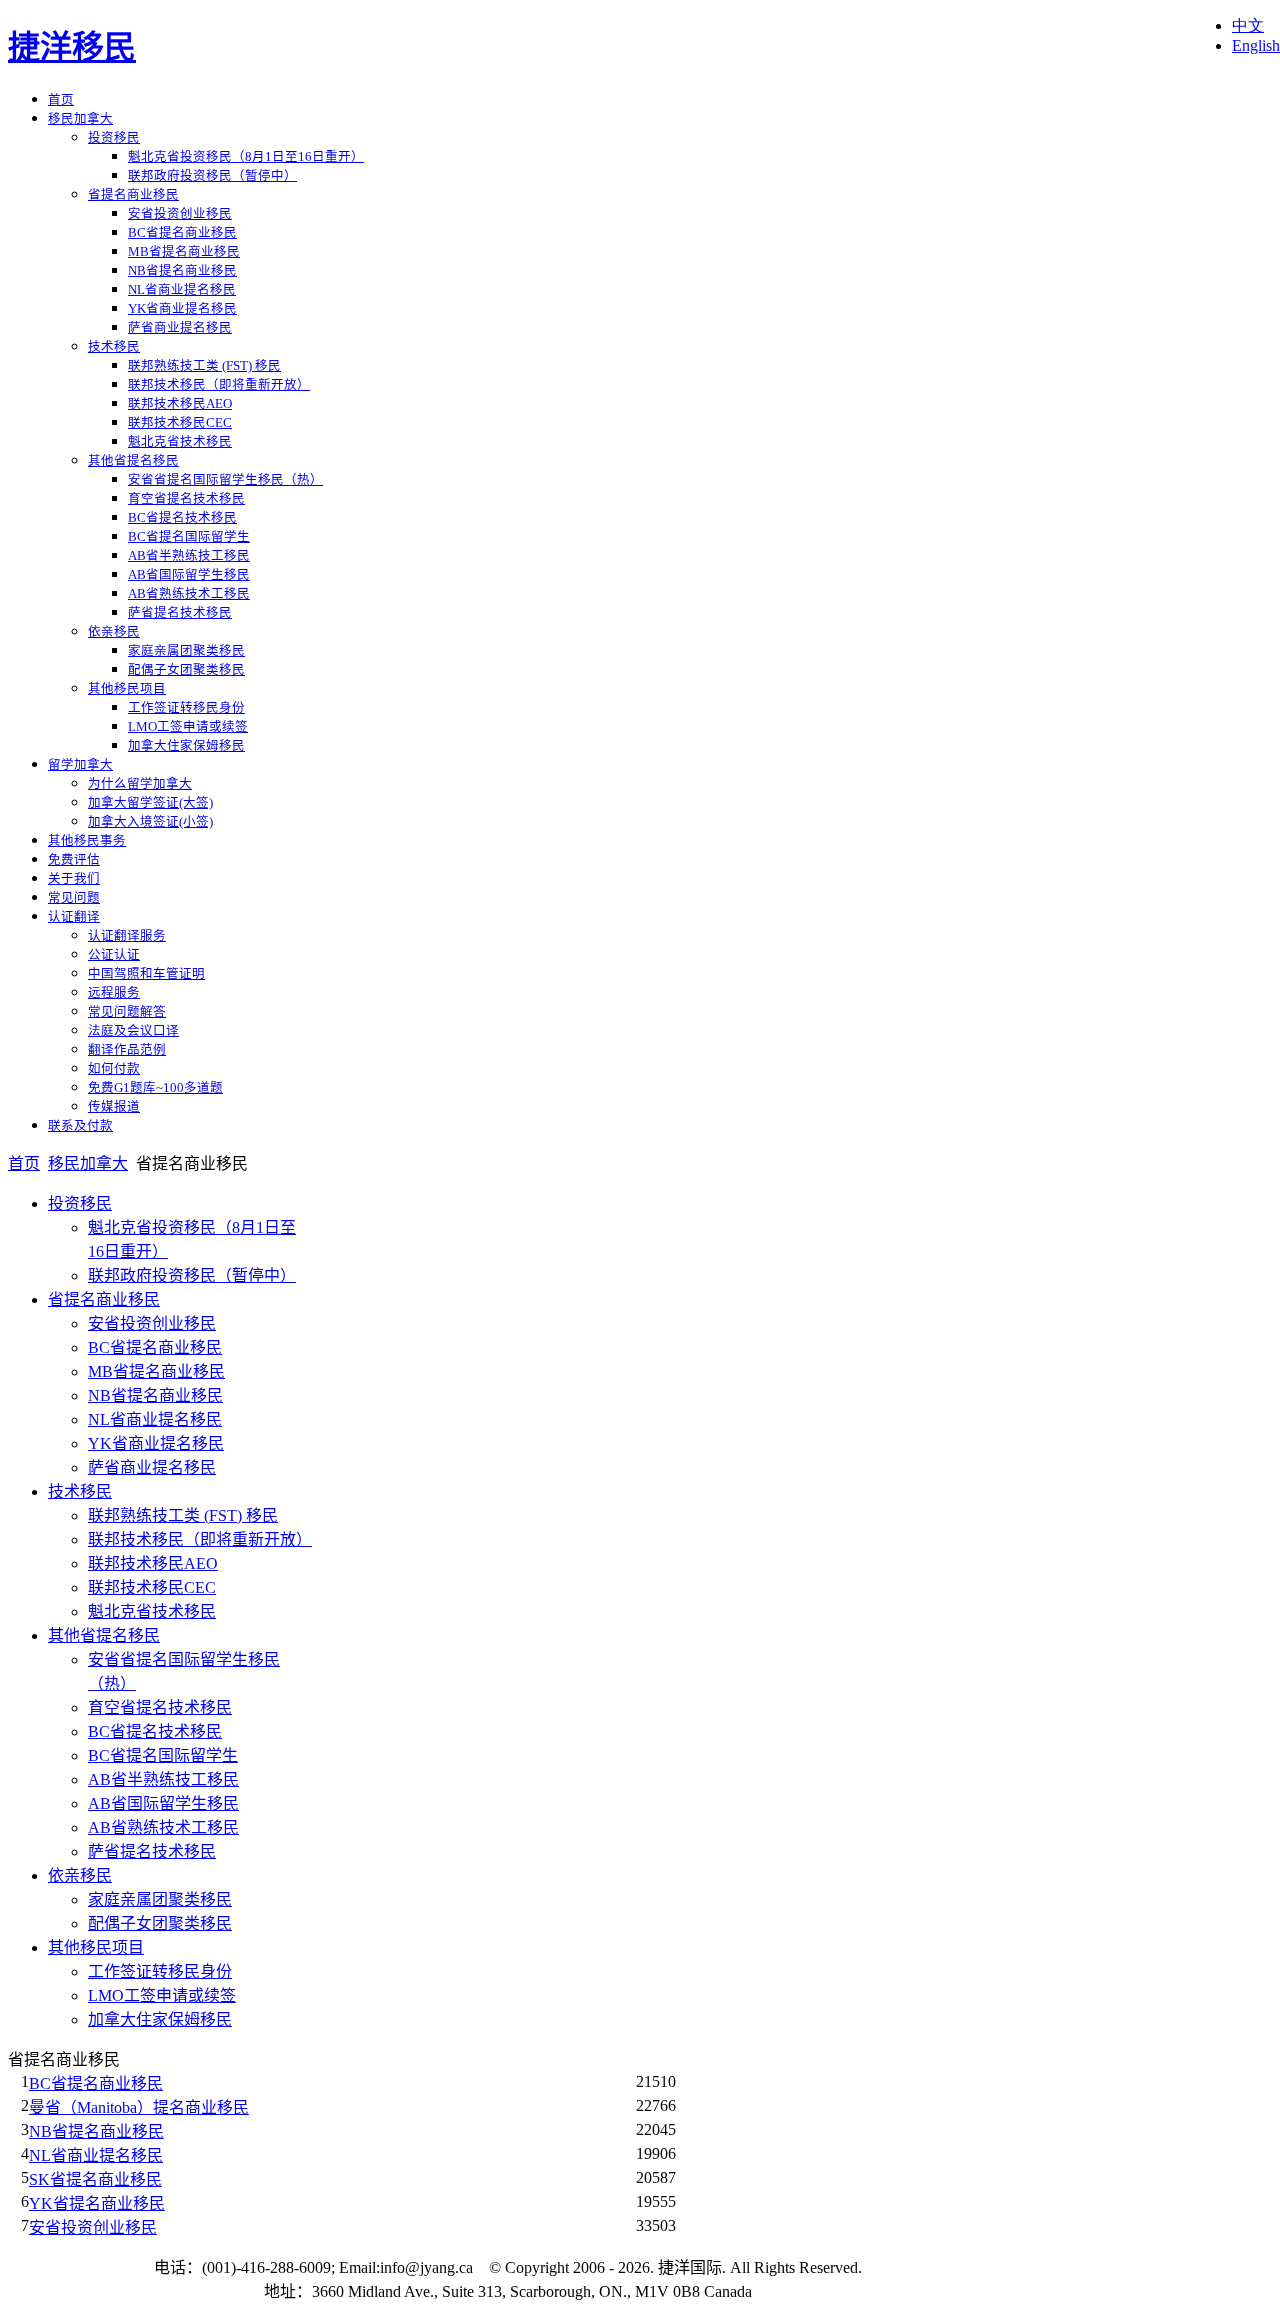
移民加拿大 (88, 1163)
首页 (24, 1163)
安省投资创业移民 (93, 2227)
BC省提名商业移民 (96, 2083)
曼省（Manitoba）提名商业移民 (139, 2107)
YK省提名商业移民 (97, 2203)
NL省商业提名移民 (96, 2155)
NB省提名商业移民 (96, 2131)
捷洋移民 (72, 47)
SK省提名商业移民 (95, 2179)
